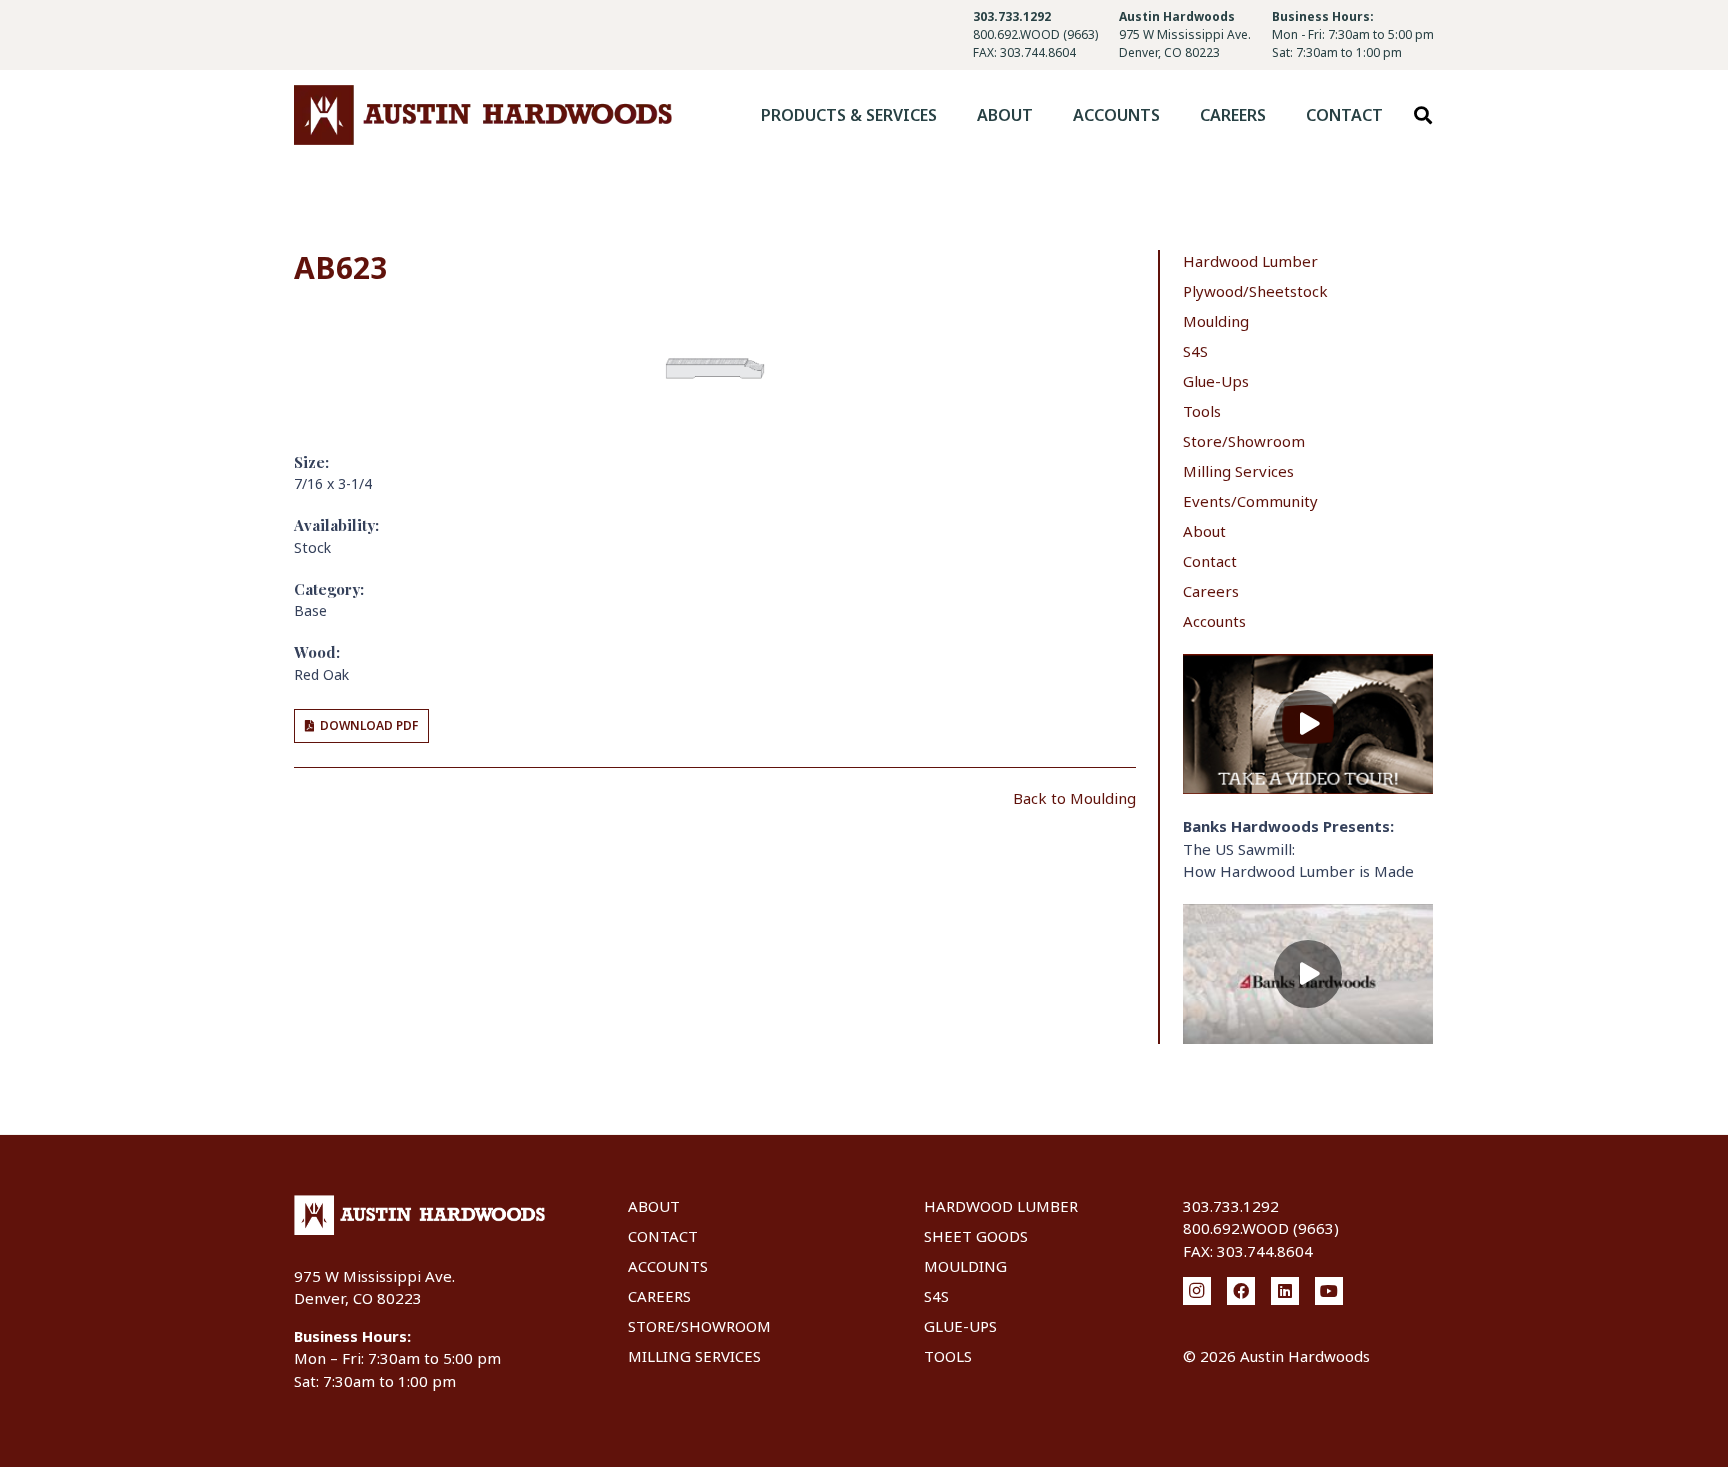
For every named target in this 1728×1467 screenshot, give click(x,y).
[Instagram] (1197, 1291)
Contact (1210, 561)
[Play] (1308, 724)
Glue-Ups (1216, 381)
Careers (1211, 591)
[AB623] (715, 327)
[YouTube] (1329, 1291)
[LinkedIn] (1285, 1291)
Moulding (1216, 321)
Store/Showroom (1244, 441)
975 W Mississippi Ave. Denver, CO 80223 (1185, 43)
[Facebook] (1241, 1291)
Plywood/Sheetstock (1255, 291)
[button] (951, 114)
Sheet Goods (976, 1236)
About (1204, 531)
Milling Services (1238, 471)
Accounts (1214, 621)
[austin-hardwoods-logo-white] (419, 1215)
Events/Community (1250, 501)
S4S (1195, 351)
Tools (1202, 411)
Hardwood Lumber (1250, 261)
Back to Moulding (1074, 798)
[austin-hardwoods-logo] (483, 115)
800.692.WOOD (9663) (1035, 34)
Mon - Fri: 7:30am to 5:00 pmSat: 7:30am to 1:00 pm (1353, 43)
